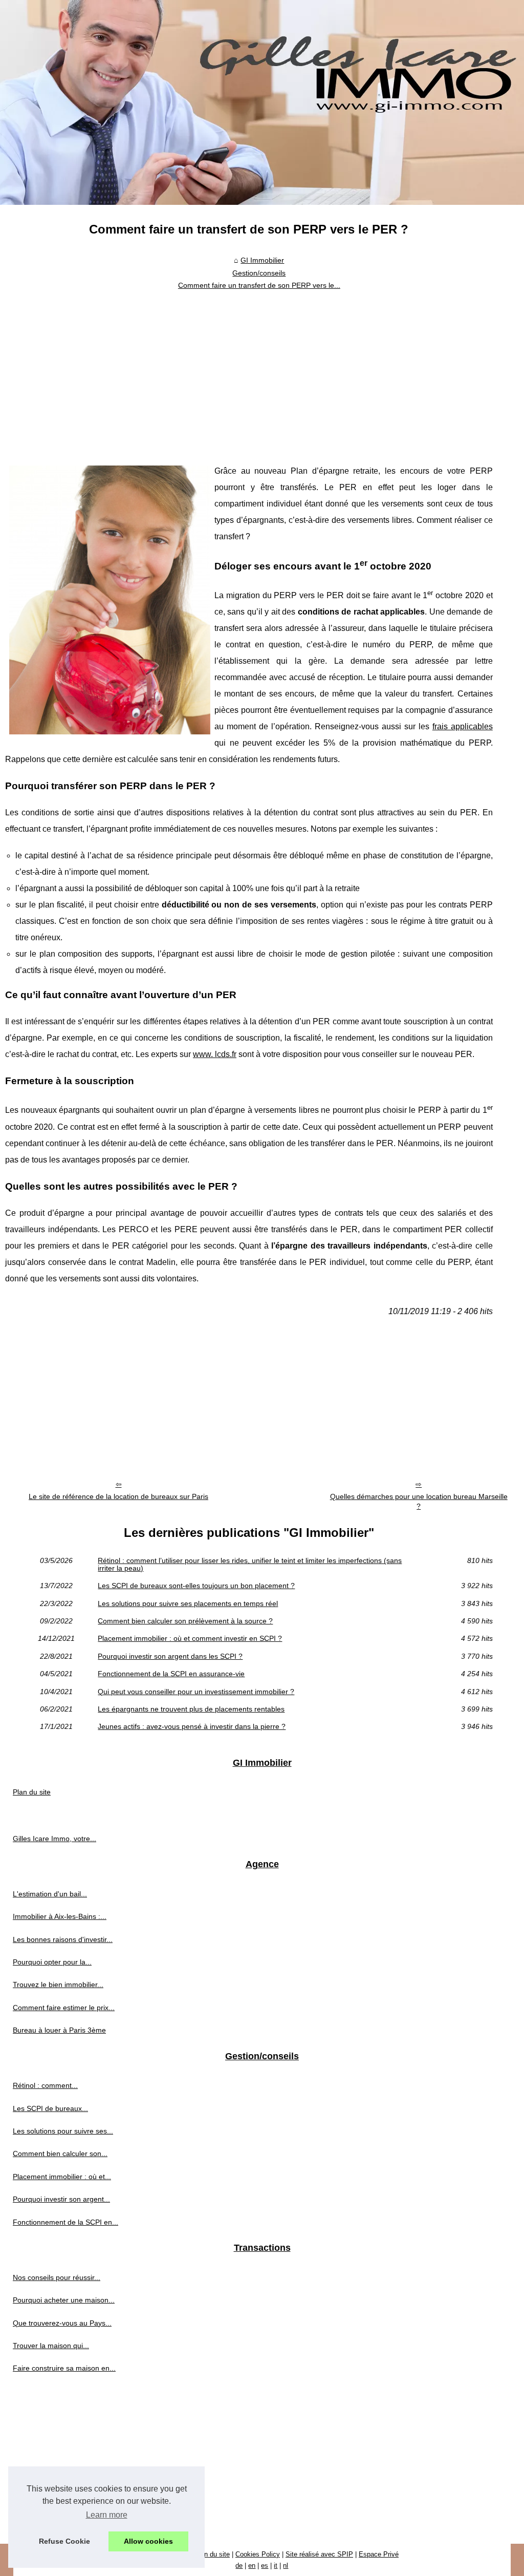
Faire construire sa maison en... (64, 2368)
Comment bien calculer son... (60, 2153)
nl (286, 2566)
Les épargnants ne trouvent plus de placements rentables (191, 1709)
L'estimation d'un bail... (50, 1894)
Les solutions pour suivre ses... (63, 2131)
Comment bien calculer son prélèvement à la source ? (185, 1621)
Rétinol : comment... (45, 2085)
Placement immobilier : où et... (62, 2177)
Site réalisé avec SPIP (319, 2554)
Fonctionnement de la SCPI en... (65, 2222)
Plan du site (32, 1792)
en (252, 2566)
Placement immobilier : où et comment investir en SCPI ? (190, 1638)
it (276, 2566)
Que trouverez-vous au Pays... (62, 2323)
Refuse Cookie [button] (64, 2541)
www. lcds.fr (215, 1054)
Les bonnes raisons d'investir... (63, 1939)
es (265, 2566)
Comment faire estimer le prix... (64, 2008)
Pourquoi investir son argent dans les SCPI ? (170, 1656)
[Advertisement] (249, 371)
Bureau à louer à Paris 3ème (59, 2030)
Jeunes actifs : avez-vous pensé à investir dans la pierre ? (192, 1726)
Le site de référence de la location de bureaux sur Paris (118, 1496)
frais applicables (463, 726)
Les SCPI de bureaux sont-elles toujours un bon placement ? (196, 1586)
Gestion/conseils (259, 273)
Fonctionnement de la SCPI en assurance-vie (171, 1674)
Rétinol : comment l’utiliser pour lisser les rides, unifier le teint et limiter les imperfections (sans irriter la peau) (250, 1564)
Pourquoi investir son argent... (61, 2199)
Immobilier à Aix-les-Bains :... (60, 1916)
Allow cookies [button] (148, 2541)
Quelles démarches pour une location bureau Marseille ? (419, 1501)
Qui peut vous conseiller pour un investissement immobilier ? (196, 1692)
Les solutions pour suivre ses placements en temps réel (188, 1603)
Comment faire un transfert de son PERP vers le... (259, 285)
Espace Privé (379, 2554)
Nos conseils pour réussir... (57, 2277)
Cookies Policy (258, 2554)
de (239, 2566)
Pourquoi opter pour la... (52, 1962)
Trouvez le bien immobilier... (58, 1984)
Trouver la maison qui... (51, 2346)
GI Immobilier (262, 260)
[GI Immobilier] (262, 102)
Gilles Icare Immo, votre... (54, 1839)
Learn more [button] (107, 2515)
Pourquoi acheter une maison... (64, 2300)
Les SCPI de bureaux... (50, 2108)
